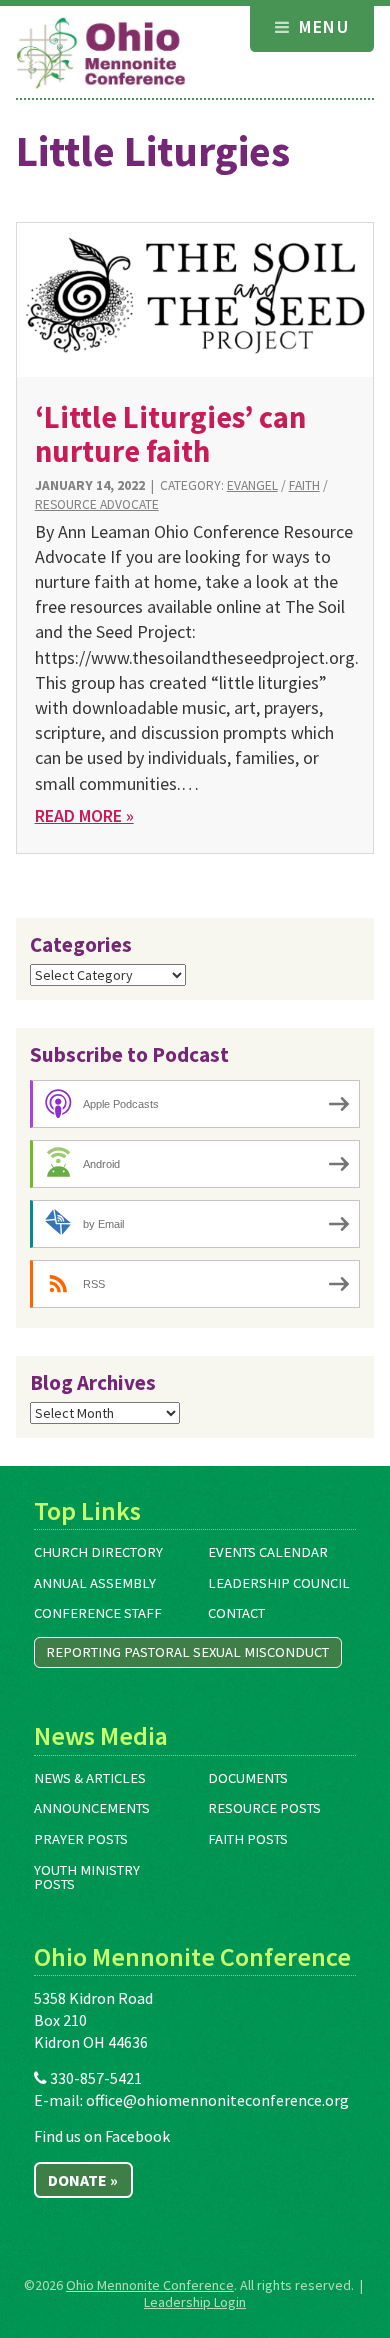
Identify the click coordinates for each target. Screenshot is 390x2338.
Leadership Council (279, 1583)
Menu (321, 26)
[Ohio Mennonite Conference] (101, 54)
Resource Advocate (97, 504)
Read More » (84, 815)
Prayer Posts (81, 1839)
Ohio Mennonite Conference (150, 2285)
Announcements (92, 1808)
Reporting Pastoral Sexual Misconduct (187, 1652)
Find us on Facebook (102, 2136)
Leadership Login (195, 2302)
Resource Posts (264, 1808)
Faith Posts (248, 1839)
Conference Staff (98, 1613)
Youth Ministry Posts (87, 1877)
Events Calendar (268, 1552)
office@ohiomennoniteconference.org (217, 2100)
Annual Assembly (95, 1583)
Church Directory (98, 1552)
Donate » (83, 2180)
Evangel (252, 485)
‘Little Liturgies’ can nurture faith (170, 433)
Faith (304, 485)
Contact (236, 1613)
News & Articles (90, 1778)
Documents (248, 1778)
